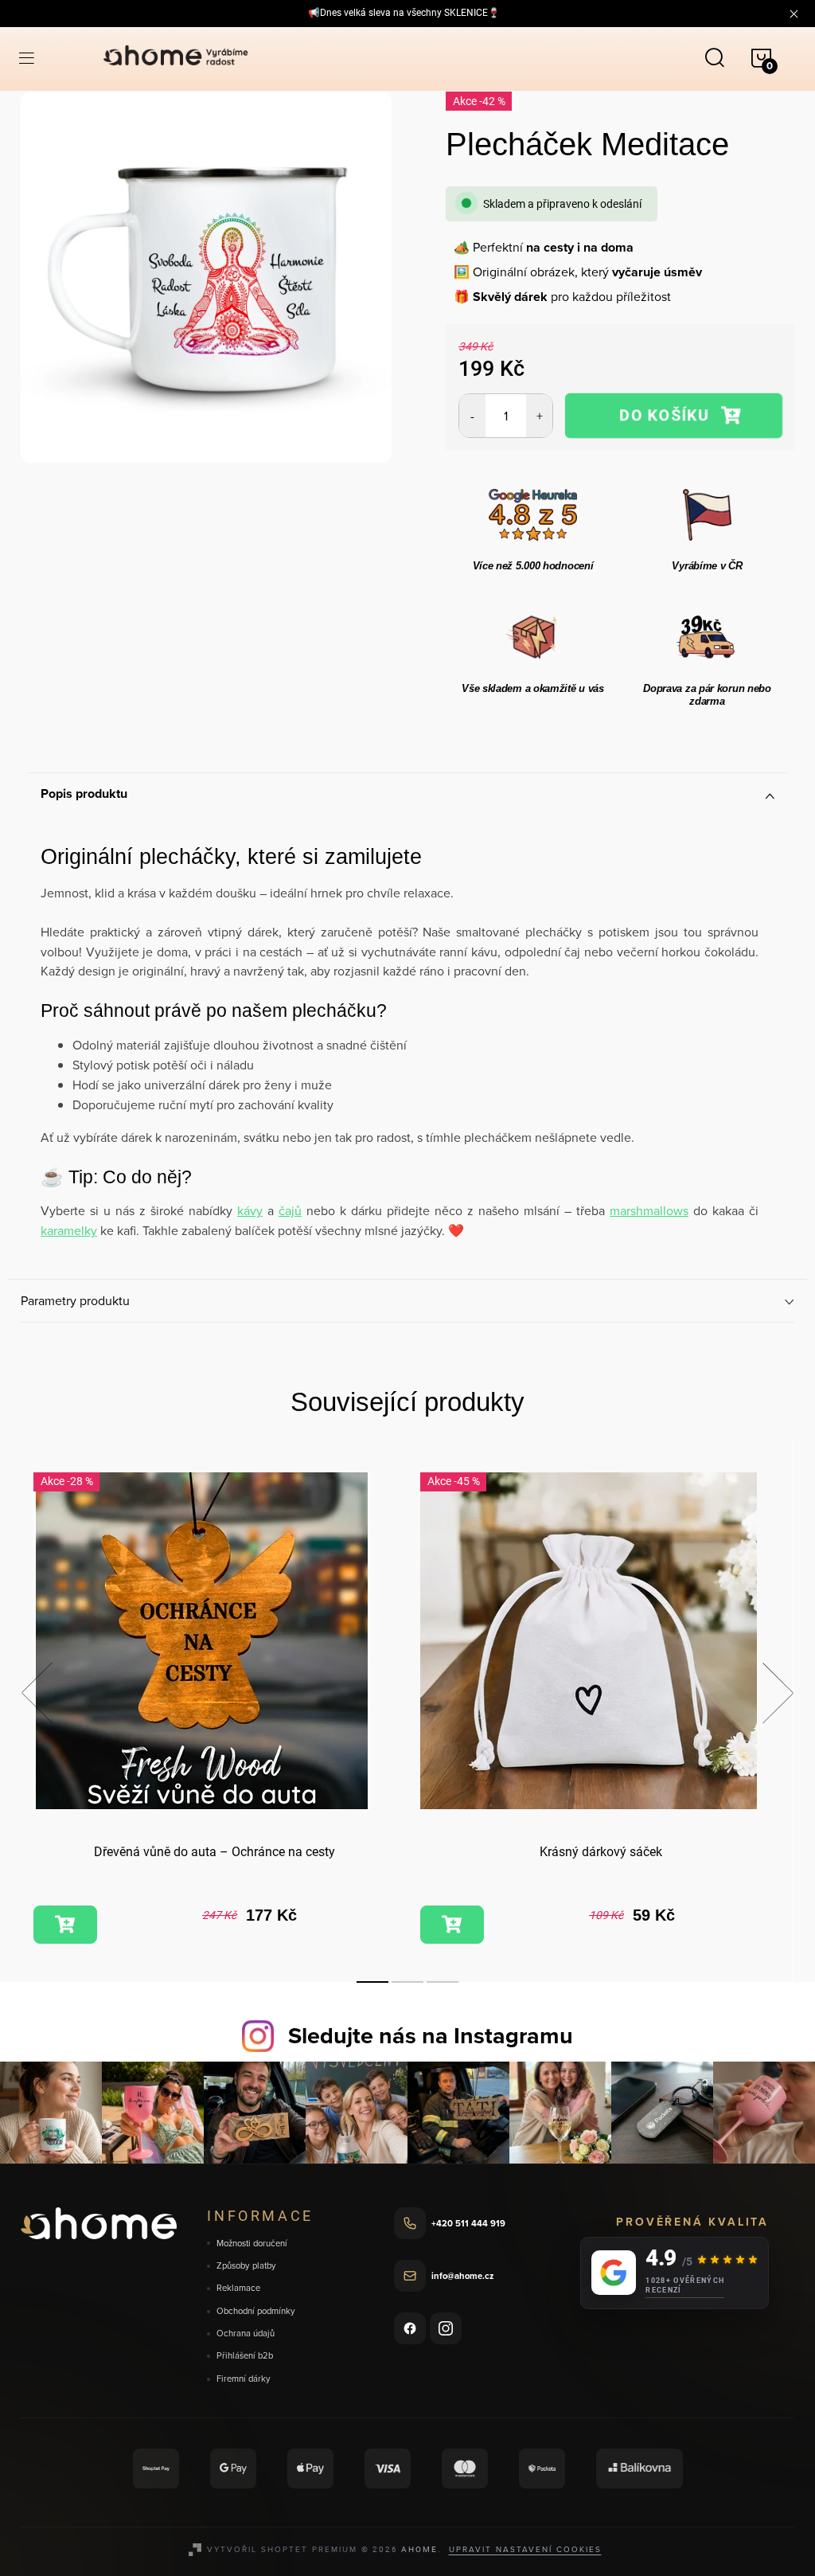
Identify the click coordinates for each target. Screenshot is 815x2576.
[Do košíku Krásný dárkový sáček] (452, 1925)
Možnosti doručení (252, 2244)
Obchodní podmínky (256, 2311)
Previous (37, 1693)
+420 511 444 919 (468, 2223)
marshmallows (649, 1210)
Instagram (446, 2328)
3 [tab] (443, 1982)
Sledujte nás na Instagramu (431, 2035)
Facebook (410, 2328)
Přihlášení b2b (245, 2356)
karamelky (69, 1230)
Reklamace (238, 2288)
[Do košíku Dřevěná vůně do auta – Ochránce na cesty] (65, 1925)
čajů (290, 1210)
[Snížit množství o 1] (472, 416)
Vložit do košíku (674, 415)
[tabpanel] (214, 1710)
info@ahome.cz (462, 2276)
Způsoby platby (246, 2266)
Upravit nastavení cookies (525, 2549)
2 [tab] (407, 1982)
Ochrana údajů (246, 2334)
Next (778, 1693)
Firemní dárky (244, 2379)
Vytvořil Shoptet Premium (282, 2549)
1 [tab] (372, 1982)
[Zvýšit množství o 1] (539, 416)
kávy (250, 1210)
